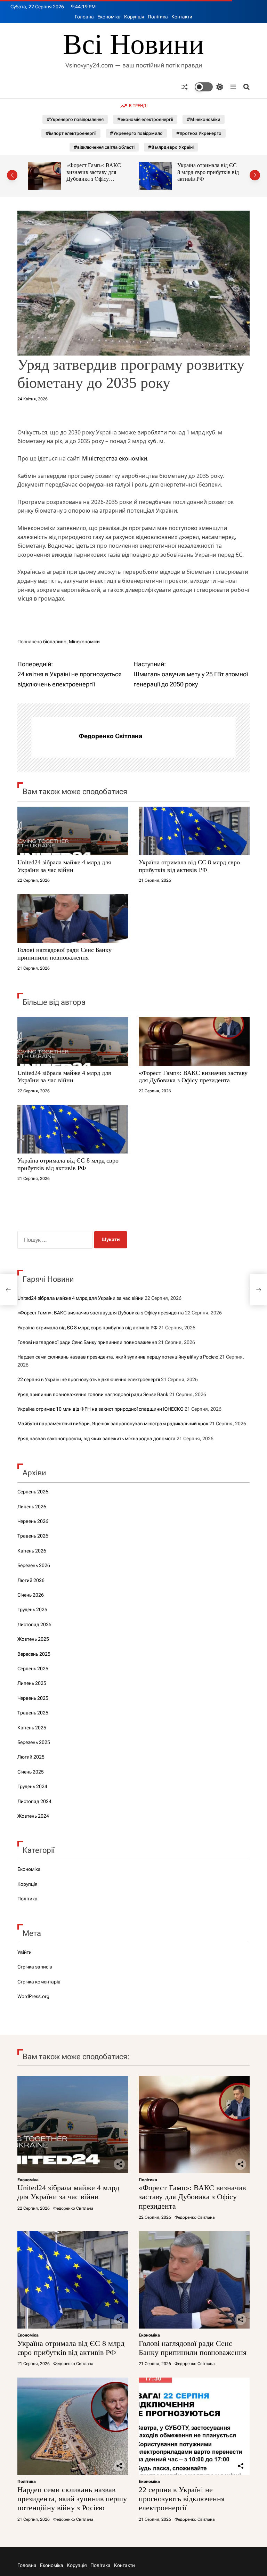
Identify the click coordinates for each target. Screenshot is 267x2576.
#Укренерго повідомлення (75, 119)
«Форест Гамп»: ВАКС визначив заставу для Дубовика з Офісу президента (193, 1077)
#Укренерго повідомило (136, 133)
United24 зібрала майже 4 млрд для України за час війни (64, 866)
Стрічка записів (35, 1967)
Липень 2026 (32, 1507)
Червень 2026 (33, 1521)
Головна (84, 17)
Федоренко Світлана (110, 736)
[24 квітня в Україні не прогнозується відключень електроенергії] (8, 1290)
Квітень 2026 (32, 1551)
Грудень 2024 (32, 1786)
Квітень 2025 (32, 1728)
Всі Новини (133, 44)
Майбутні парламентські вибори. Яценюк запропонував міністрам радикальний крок (113, 1424)
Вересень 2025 (34, 1654)
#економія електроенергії (145, 119)
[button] (12, 175)
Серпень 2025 (33, 1669)
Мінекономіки (84, 642)
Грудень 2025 (32, 1609)
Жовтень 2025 (33, 1639)
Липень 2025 (32, 1683)
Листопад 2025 (34, 1624)
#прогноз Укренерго (199, 133)
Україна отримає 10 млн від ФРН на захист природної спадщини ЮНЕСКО (100, 1409)
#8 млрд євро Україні (171, 147)
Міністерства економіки (115, 458)
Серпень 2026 (33, 1492)
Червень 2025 (33, 1698)
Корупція (134, 17)
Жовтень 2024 (33, 1816)
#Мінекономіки (204, 119)
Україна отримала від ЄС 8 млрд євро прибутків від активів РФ (97, 172)
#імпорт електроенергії (71, 133)
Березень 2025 (34, 1742)
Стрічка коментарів (39, 1982)
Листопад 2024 (34, 1801)
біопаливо (55, 642)
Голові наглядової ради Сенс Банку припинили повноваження (205, 172)
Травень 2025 (33, 1713)
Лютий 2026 (31, 1580)
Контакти (182, 17)
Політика (158, 17)
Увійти (25, 1952)
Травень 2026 (33, 1536)
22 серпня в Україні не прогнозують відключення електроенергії (89, 1379)
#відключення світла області (104, 147)
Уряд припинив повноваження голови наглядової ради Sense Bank (93, 1394)
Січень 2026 (31, 1595)
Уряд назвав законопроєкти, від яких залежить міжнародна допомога (96, 1438)
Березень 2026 (34, 1565)
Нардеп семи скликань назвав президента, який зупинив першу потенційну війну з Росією (118, 1357)
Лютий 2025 (31, 1757)
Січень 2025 (31, 1772)
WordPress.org (33, 1996)
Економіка (109, 17)
